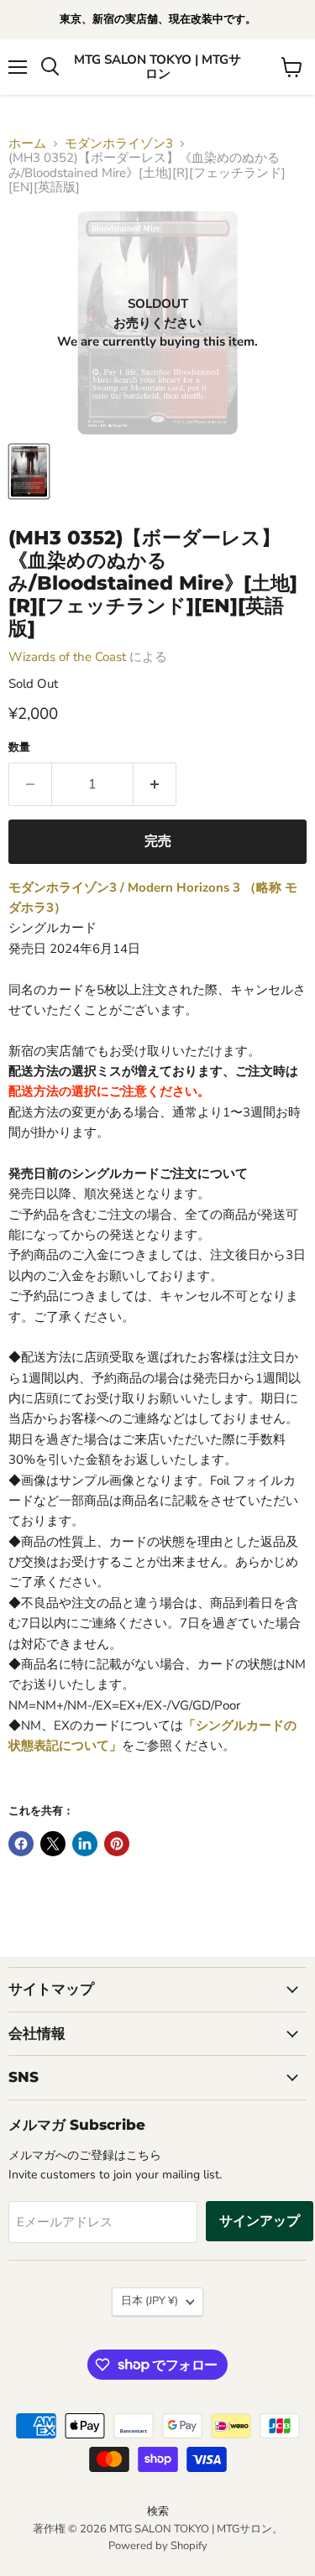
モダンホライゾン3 (119, 144)
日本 (150, 2301)
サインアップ (260, 2221)
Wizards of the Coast (67, 657)
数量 (19, 748)
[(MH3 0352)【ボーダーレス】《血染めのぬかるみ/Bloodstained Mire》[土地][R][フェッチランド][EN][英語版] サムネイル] (29, 471)
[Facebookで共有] (21, 1844)
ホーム (27, 144)
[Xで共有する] (53, 1844)
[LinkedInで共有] (85, 1844)
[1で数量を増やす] (155, 784)
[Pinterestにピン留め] (117, 1844)
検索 (158, 2511)
